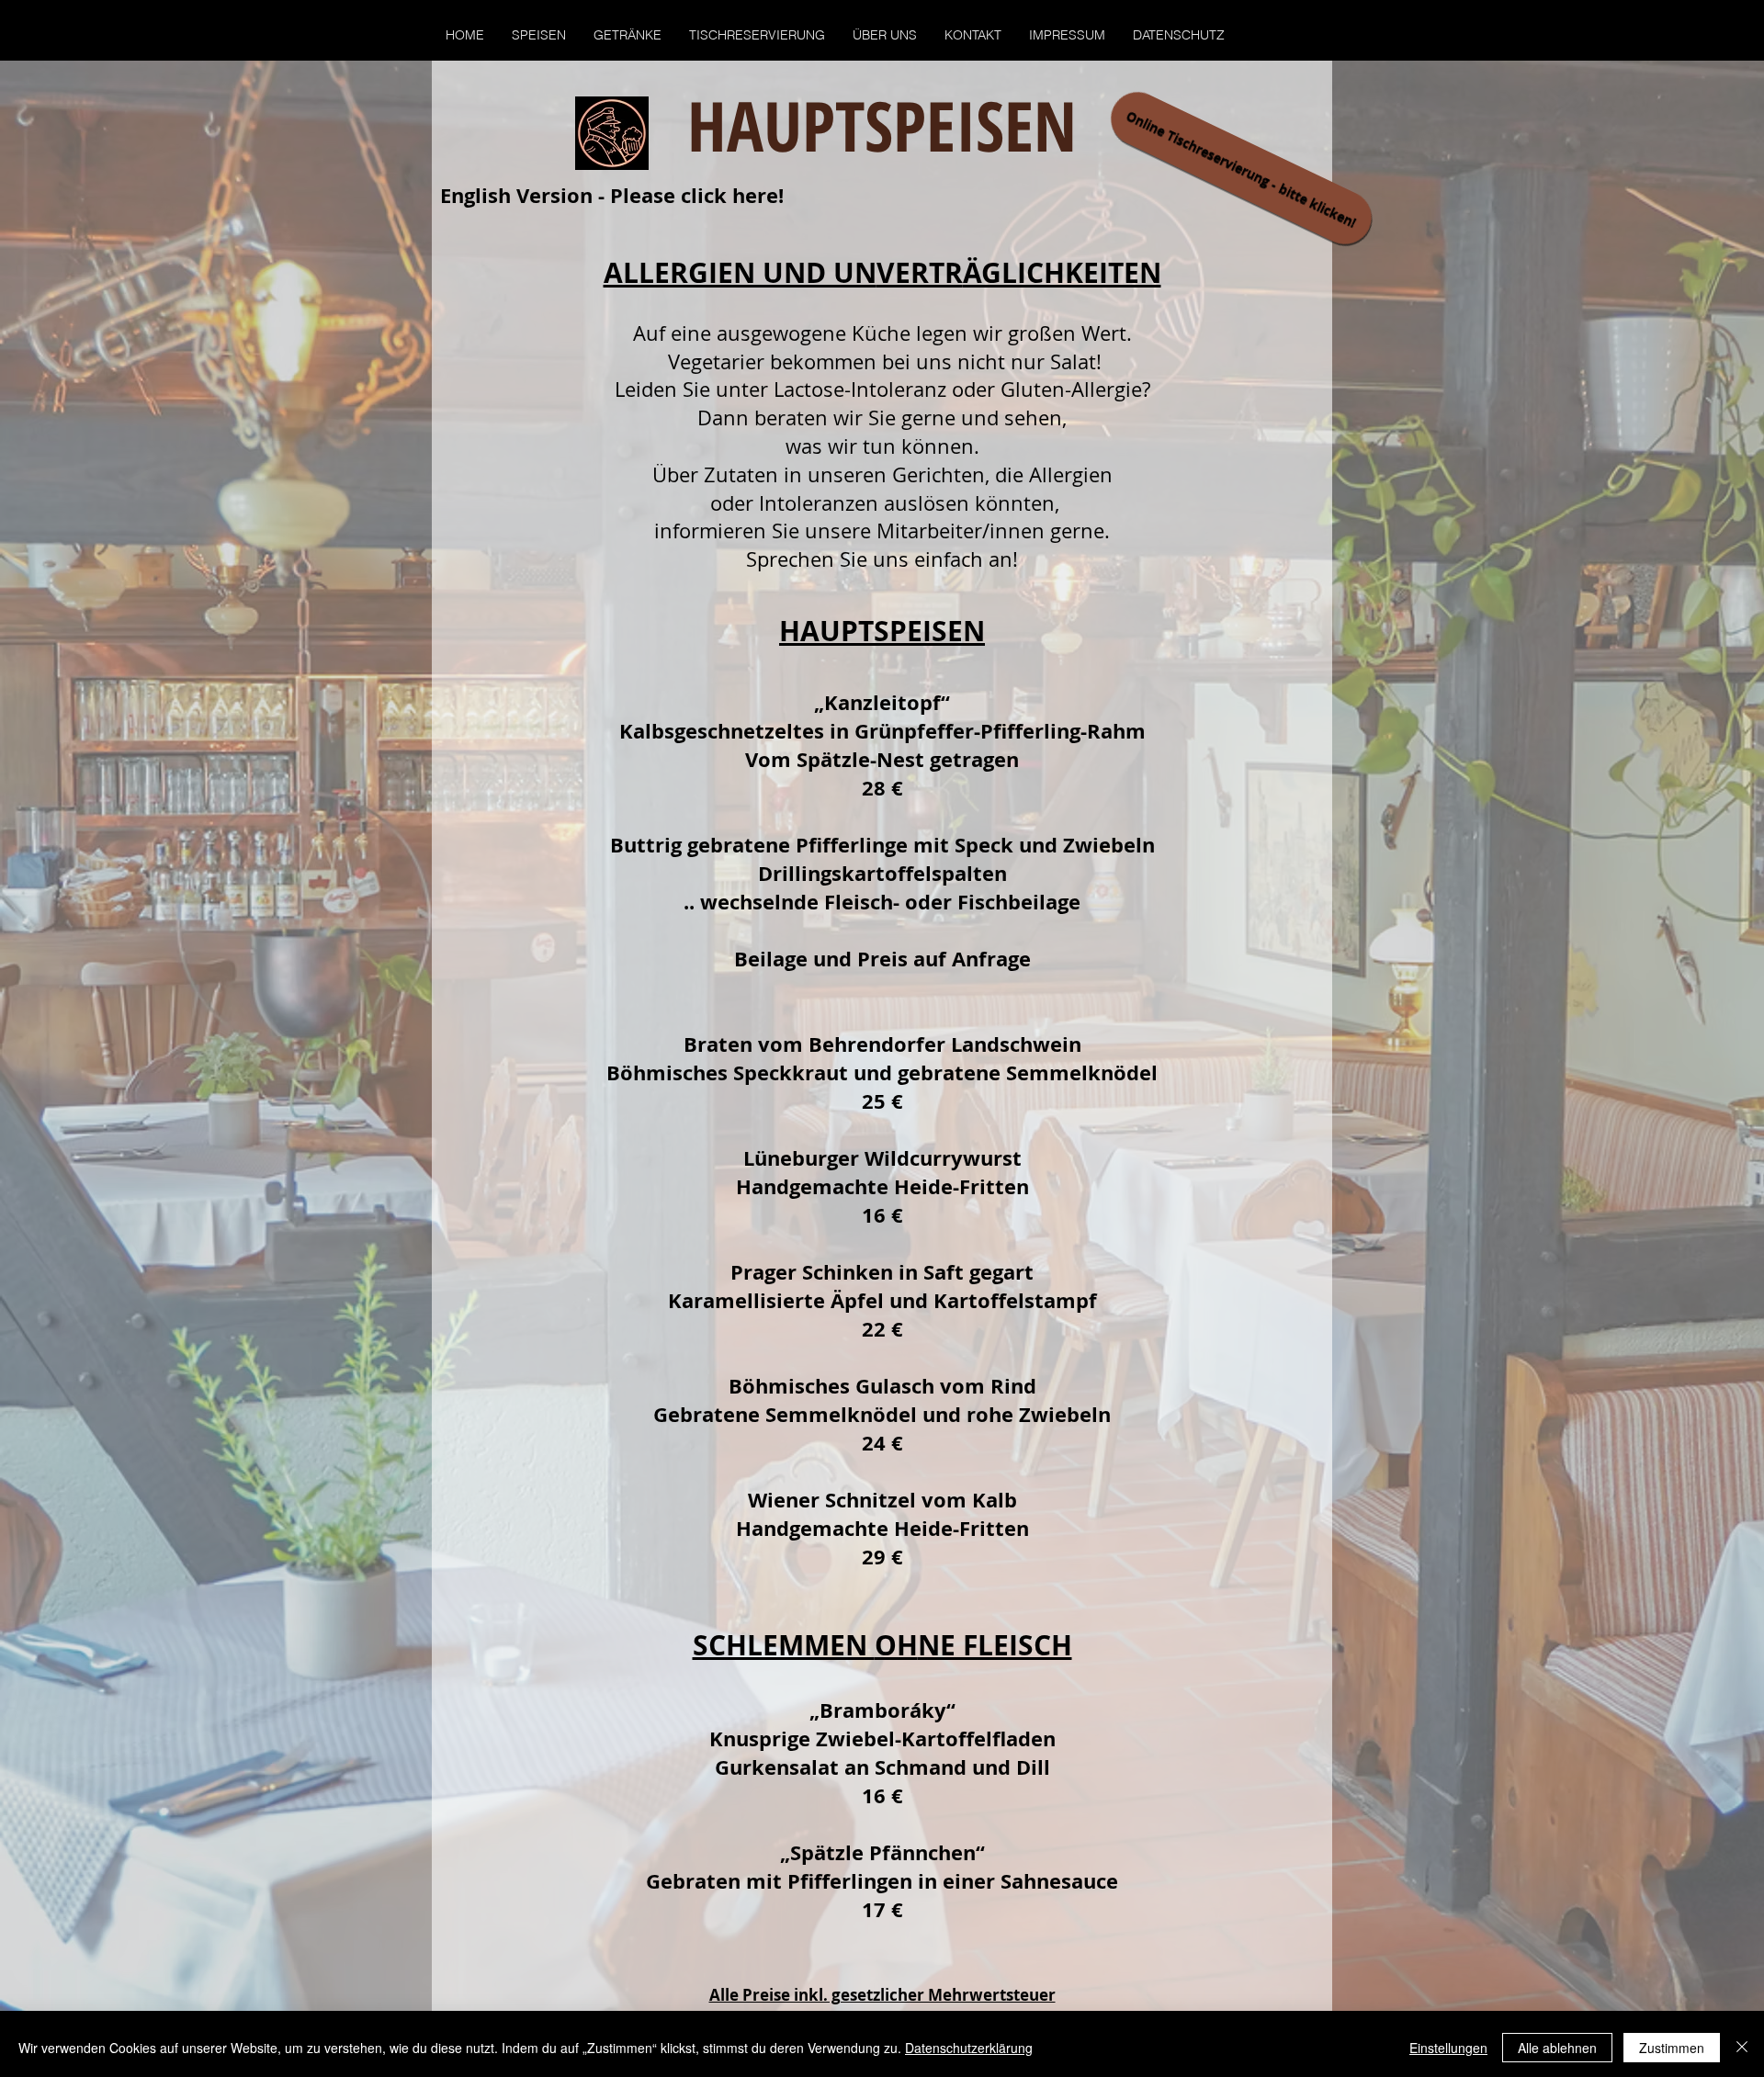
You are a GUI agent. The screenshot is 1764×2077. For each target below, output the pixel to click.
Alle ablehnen (1557, 2048)
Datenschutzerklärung (969, 2048)
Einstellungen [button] (1448, 2048)
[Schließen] (1742, 2048)
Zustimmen (1672, 2048)
